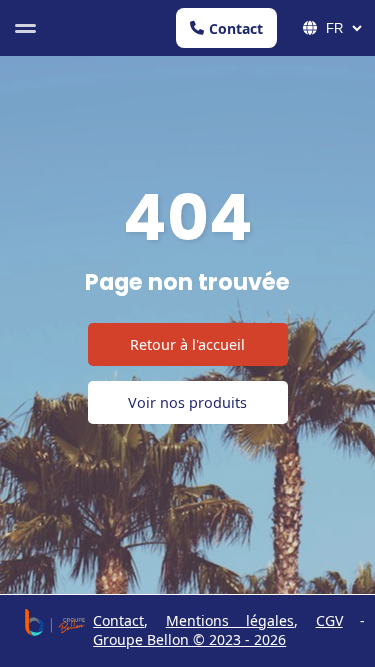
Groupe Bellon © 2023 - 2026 (189, 639)
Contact (236, 28)
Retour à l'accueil (187, 344)
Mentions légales (230, 620)
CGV (329, 620)
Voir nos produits (187, 402)
